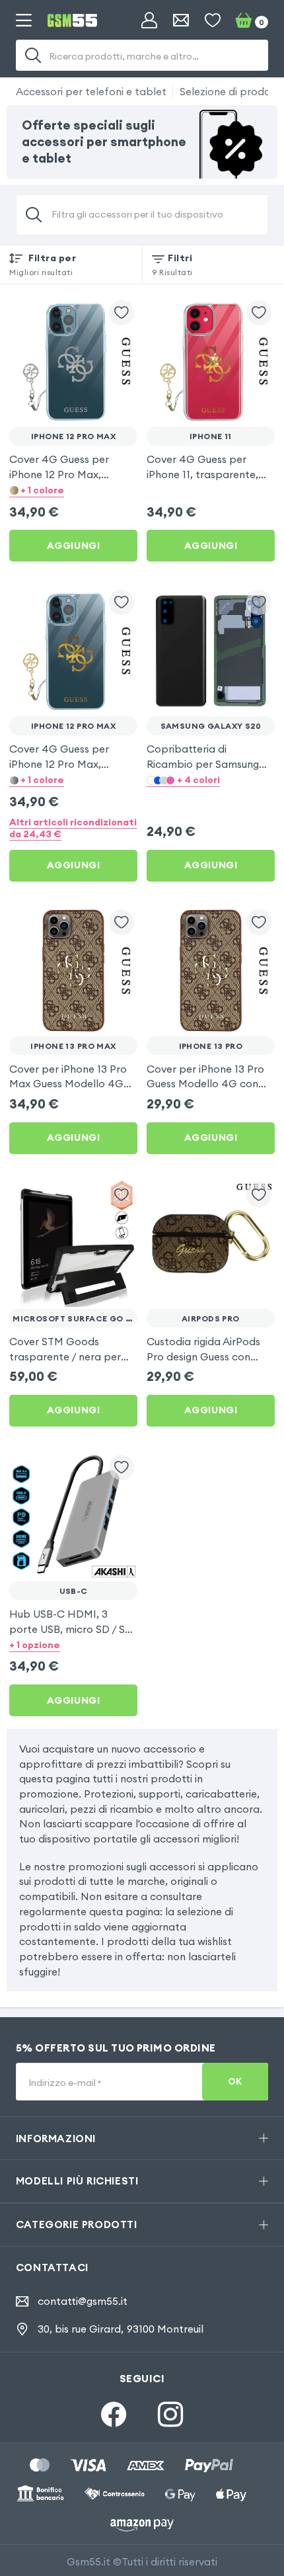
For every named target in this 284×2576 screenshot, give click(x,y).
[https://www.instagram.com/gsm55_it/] (170, 2414)
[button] (73, 490)
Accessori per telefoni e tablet (91, 91)
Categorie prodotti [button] (77, 2224)
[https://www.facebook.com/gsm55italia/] (114, 2414)
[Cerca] (33, 56)
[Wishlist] (213, 21)
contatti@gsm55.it (83, 2301)
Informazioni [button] (56, 2138)
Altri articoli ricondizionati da (73, 828)
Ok (235, 2082)
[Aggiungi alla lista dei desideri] (122, 313)
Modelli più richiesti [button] (77, 2181)
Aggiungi (74, 546)
